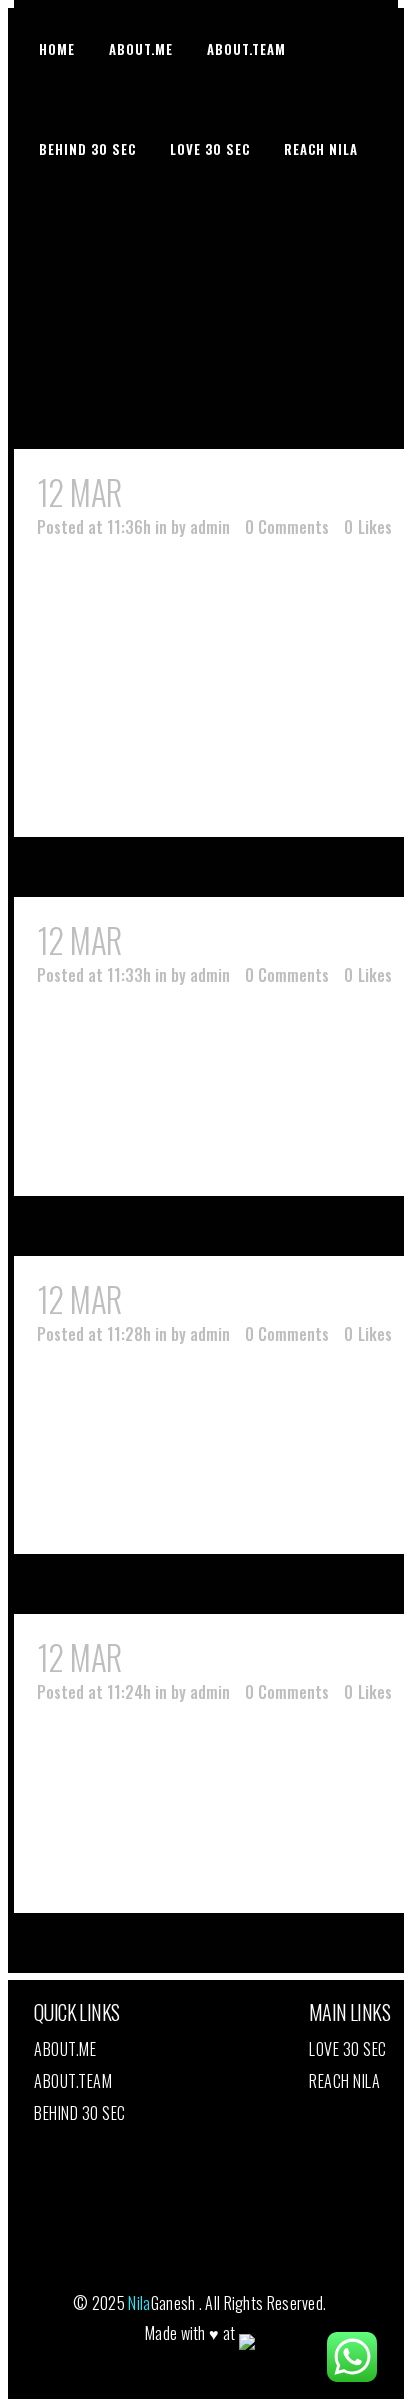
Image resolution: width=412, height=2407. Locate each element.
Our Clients (201, 940)
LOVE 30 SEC (348, 2049)
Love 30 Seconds (232, 1657)
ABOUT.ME (65, 2049)
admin (210, 527)
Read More (124, 785)
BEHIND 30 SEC (80, 2113)
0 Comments (287, 527)
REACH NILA (344, 2081)
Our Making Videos (244, 1299)
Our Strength (215, 492)
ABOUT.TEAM (73, 2081)
